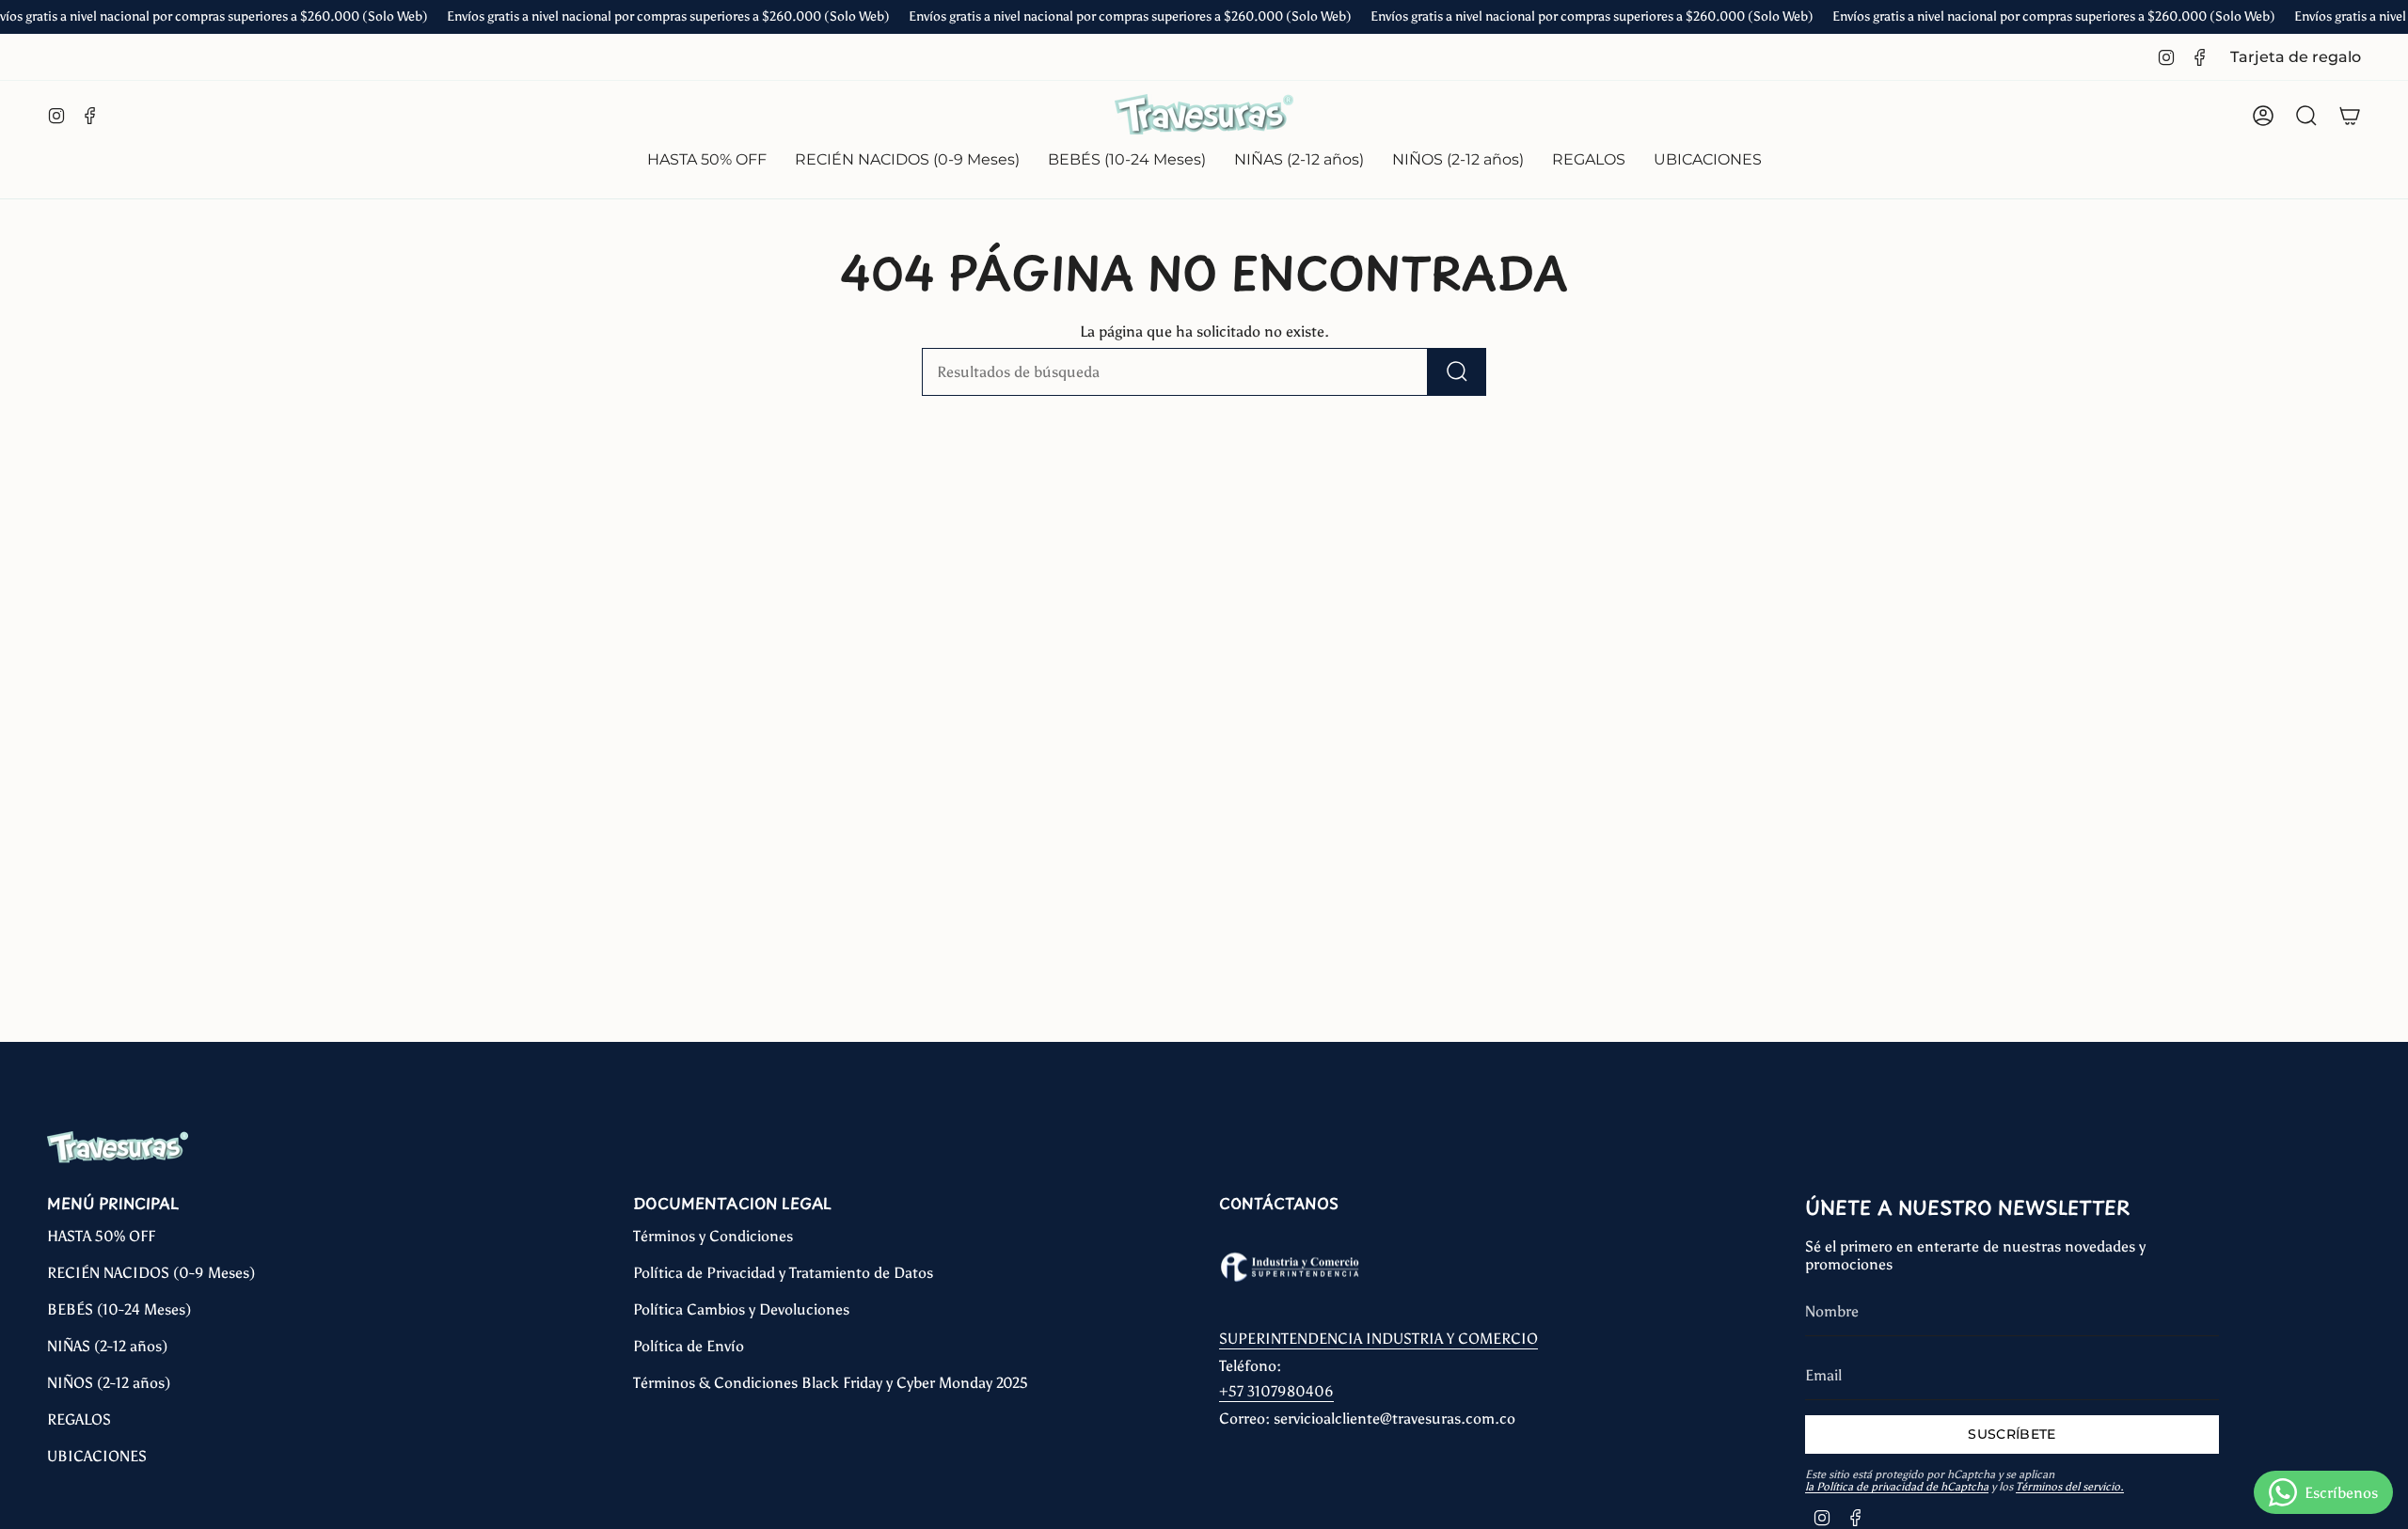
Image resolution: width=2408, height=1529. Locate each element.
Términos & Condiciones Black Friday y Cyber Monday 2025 (831, 1383)
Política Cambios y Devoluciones (741, 1309)
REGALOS (79, 1419)
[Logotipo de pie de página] (118, 1148)
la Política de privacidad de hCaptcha (1897, 1487)
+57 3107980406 (1276, 1391)
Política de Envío (689, 1346)
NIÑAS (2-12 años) (107, 1346)
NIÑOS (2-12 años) (109, 1383)
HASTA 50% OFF (101, 1236)
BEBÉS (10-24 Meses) (119, 1309)
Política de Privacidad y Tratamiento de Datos (783, 1273)
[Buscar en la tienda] (1457, 372)
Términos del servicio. (2070, 1487)
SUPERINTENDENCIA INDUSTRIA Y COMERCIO (1378, 1339)
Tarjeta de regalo (2296, 57)
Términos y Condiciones (713, 1236)
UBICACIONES (97, 1456)
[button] (907, 161)
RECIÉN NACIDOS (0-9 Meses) (151, 1273)
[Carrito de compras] (2350, 116)
